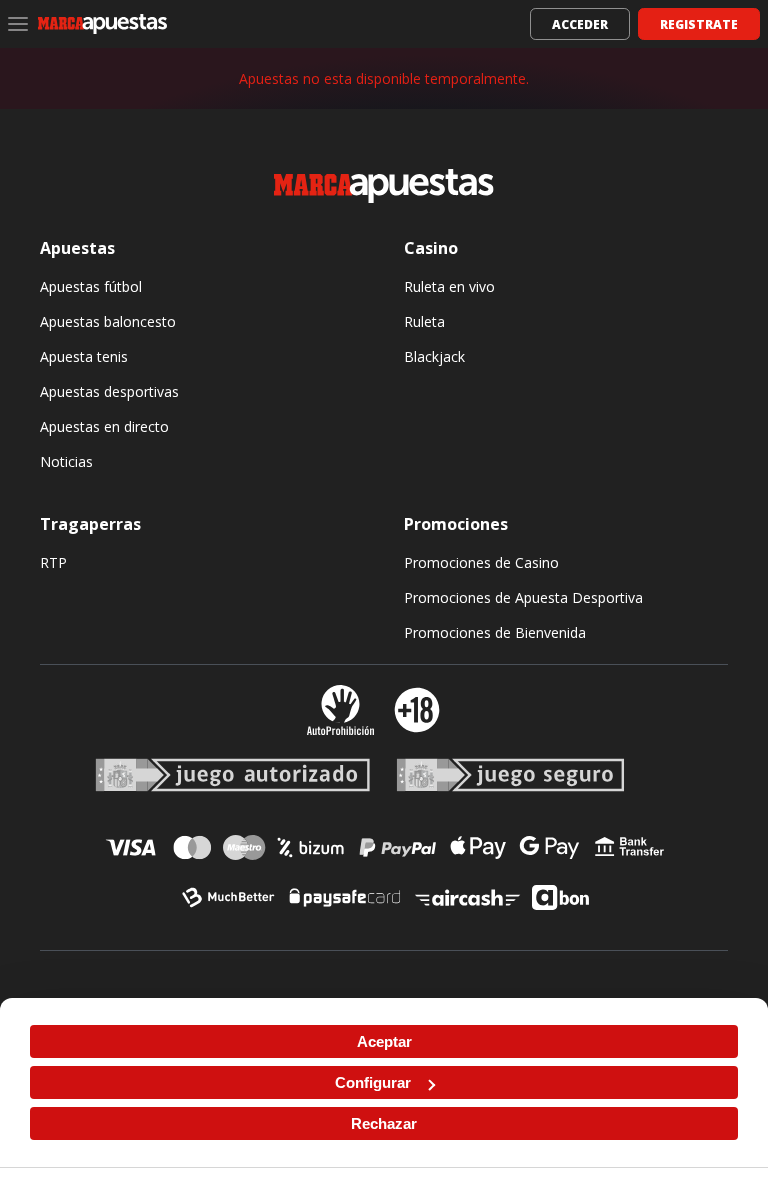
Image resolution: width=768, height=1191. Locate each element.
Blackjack (434, 356)
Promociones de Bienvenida (495, 632)
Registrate (699, 24)
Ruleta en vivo (449, 286)
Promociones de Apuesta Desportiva (523, 597)
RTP (53, 562)
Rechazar (384, 1123)
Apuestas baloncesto (108, 321)
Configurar (373, 1082)
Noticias (66, 461)
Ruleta (424, 321)
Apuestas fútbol (91, 286)
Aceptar (384, 1041)
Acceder (580, 24)
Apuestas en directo (104, 426)
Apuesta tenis (84, 356)
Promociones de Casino (481, 562)
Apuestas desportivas (109, 391)
